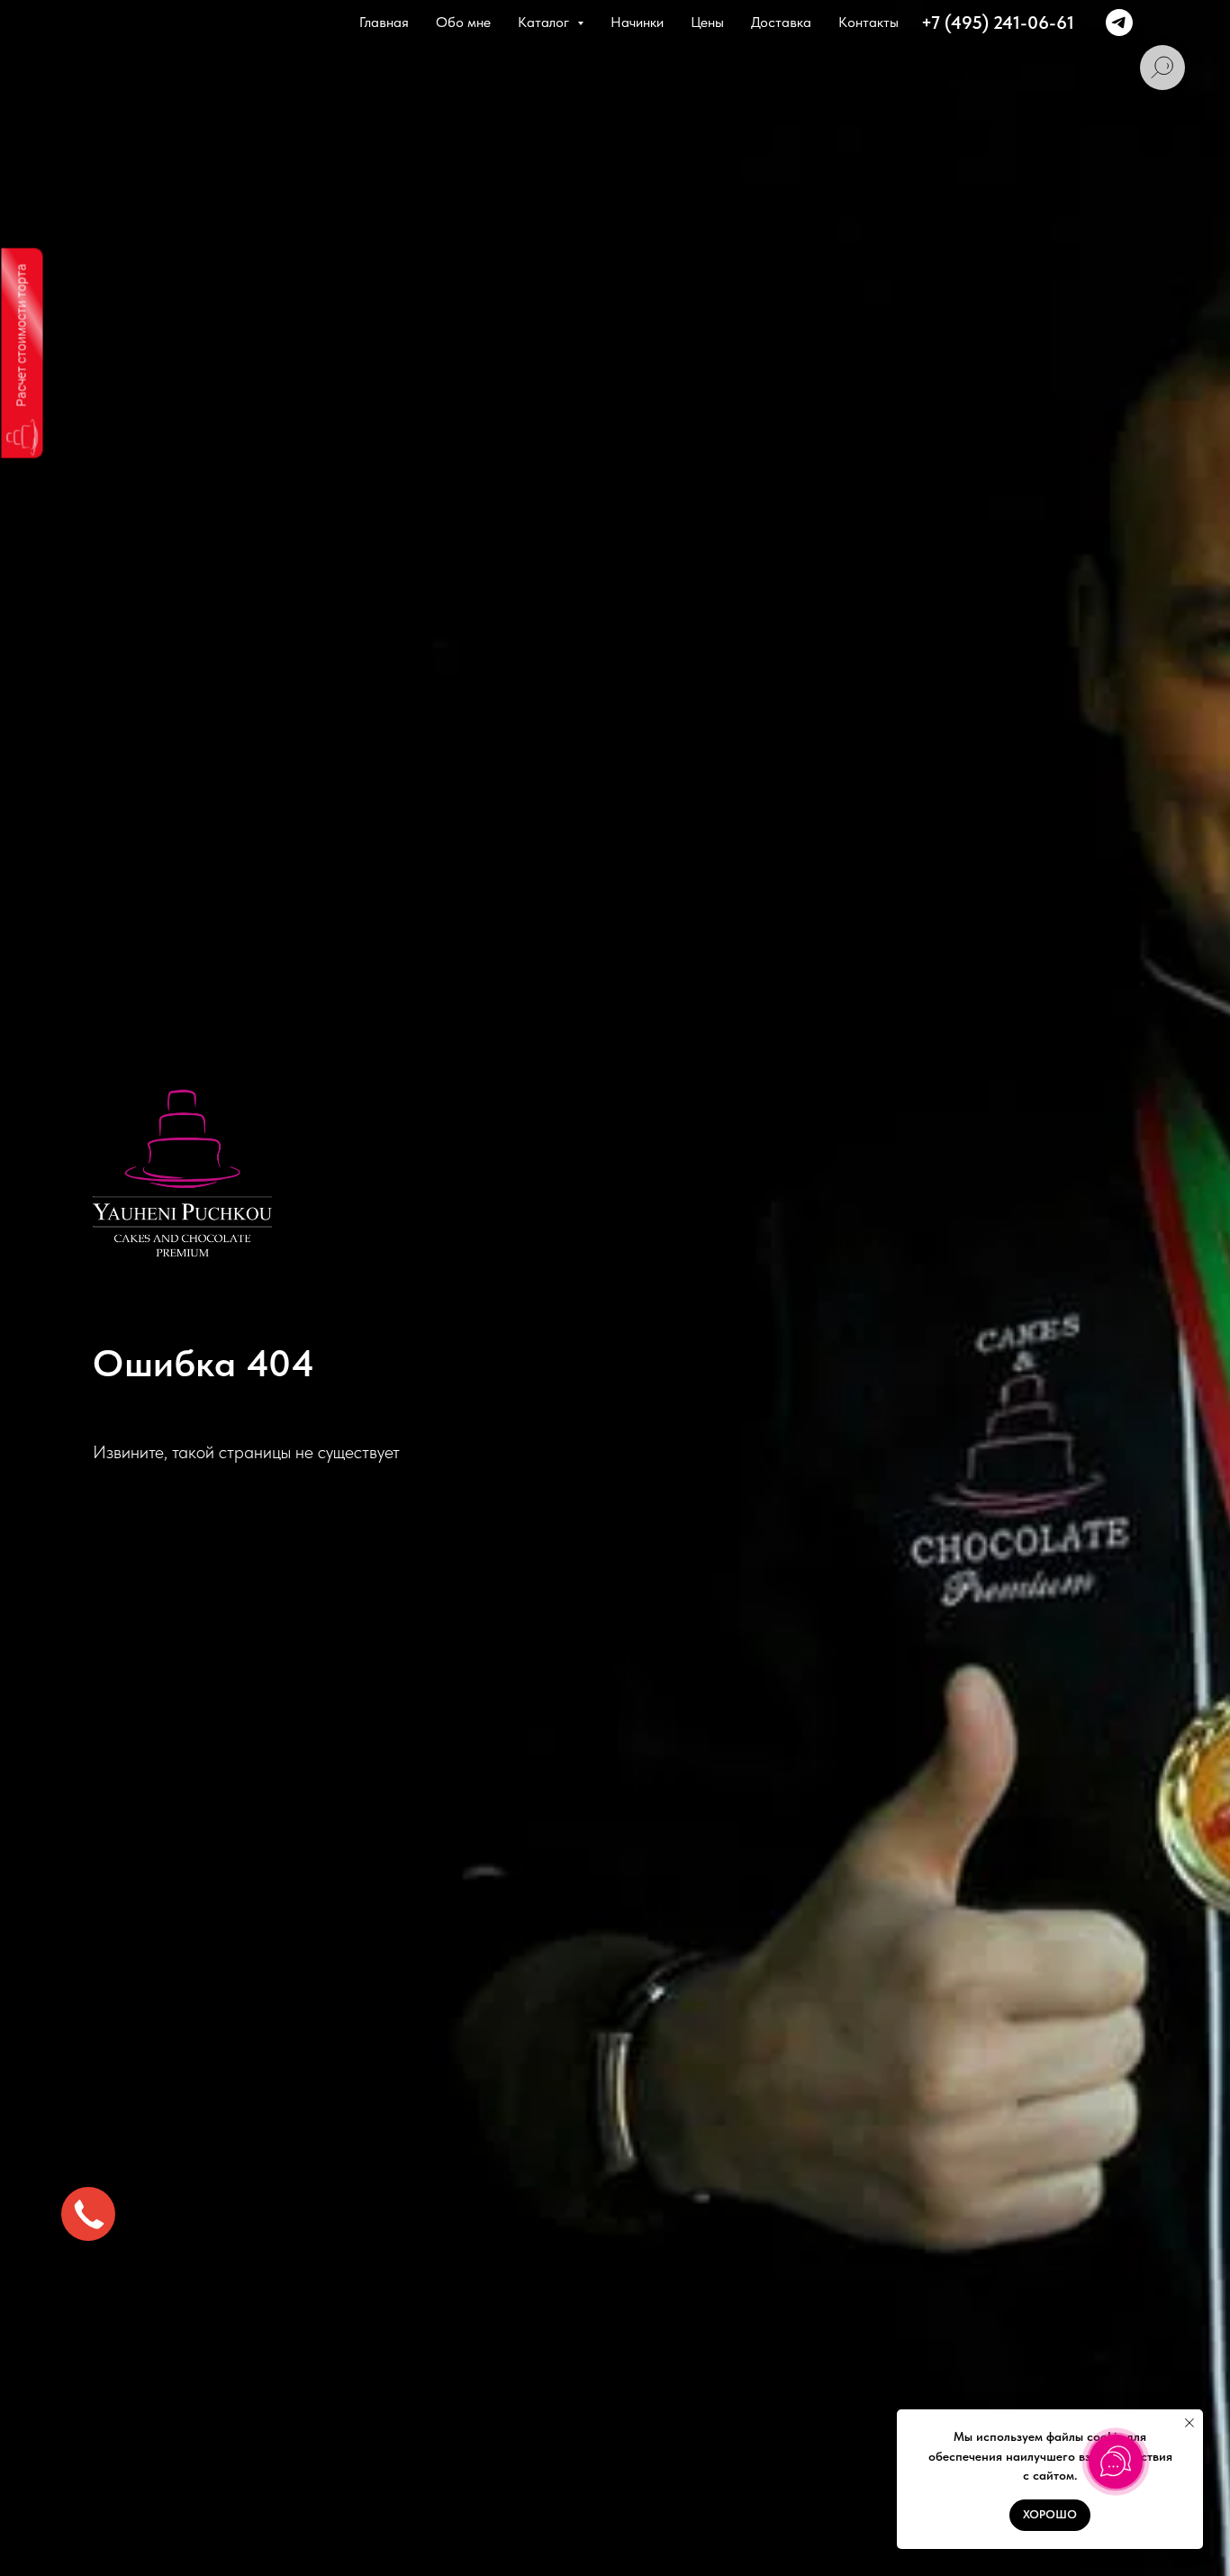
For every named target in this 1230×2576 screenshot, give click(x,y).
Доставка (781, 22)
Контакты (868, 22)
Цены (707, 22)
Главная (384, 22)
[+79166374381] (1119, 23)
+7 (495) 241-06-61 (998, 23)
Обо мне (463, 22)
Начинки (637, 22)
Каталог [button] (545, 22)
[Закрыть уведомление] (1189, 2423)
